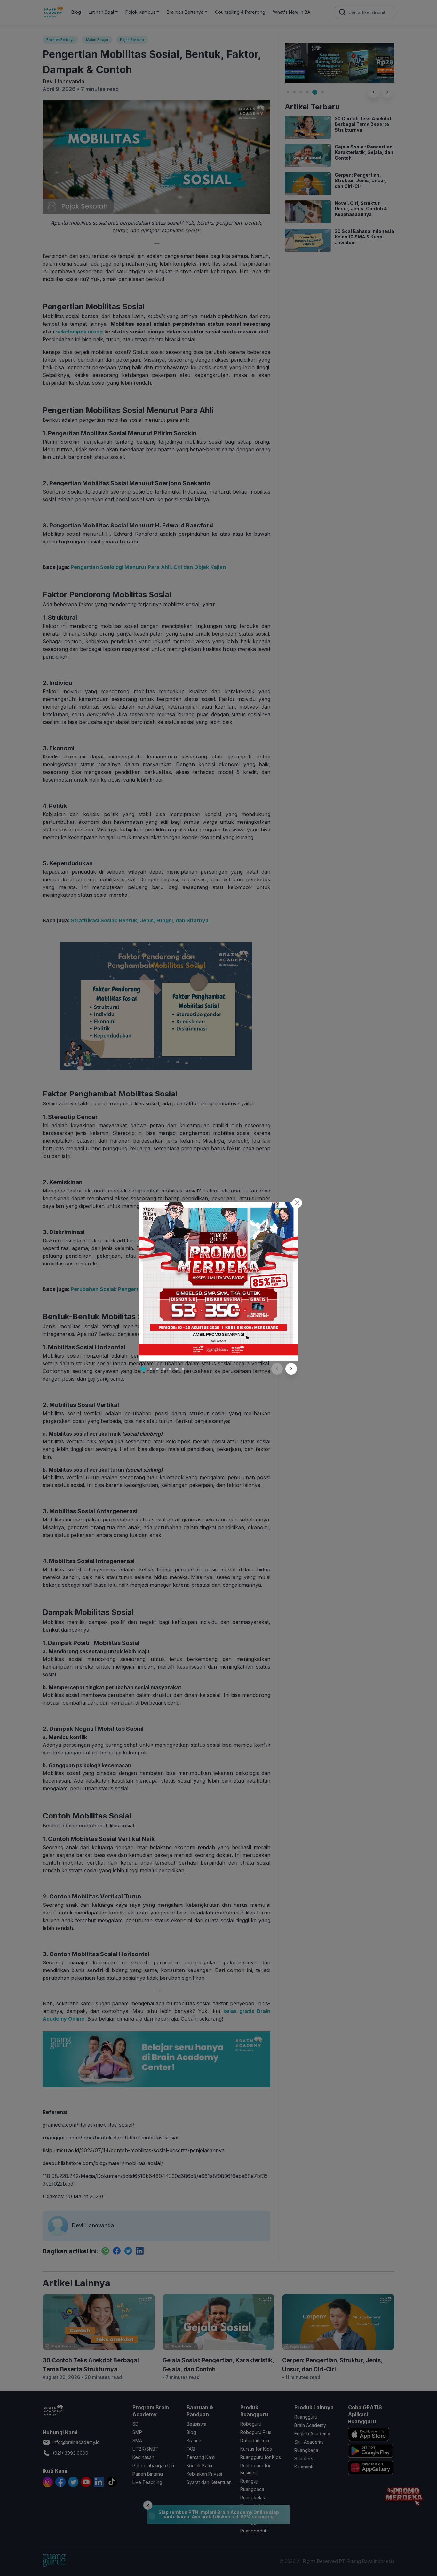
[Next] (291, 1369)
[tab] (143, 1369)
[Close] (297, 1203)
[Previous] (277, 1369)
